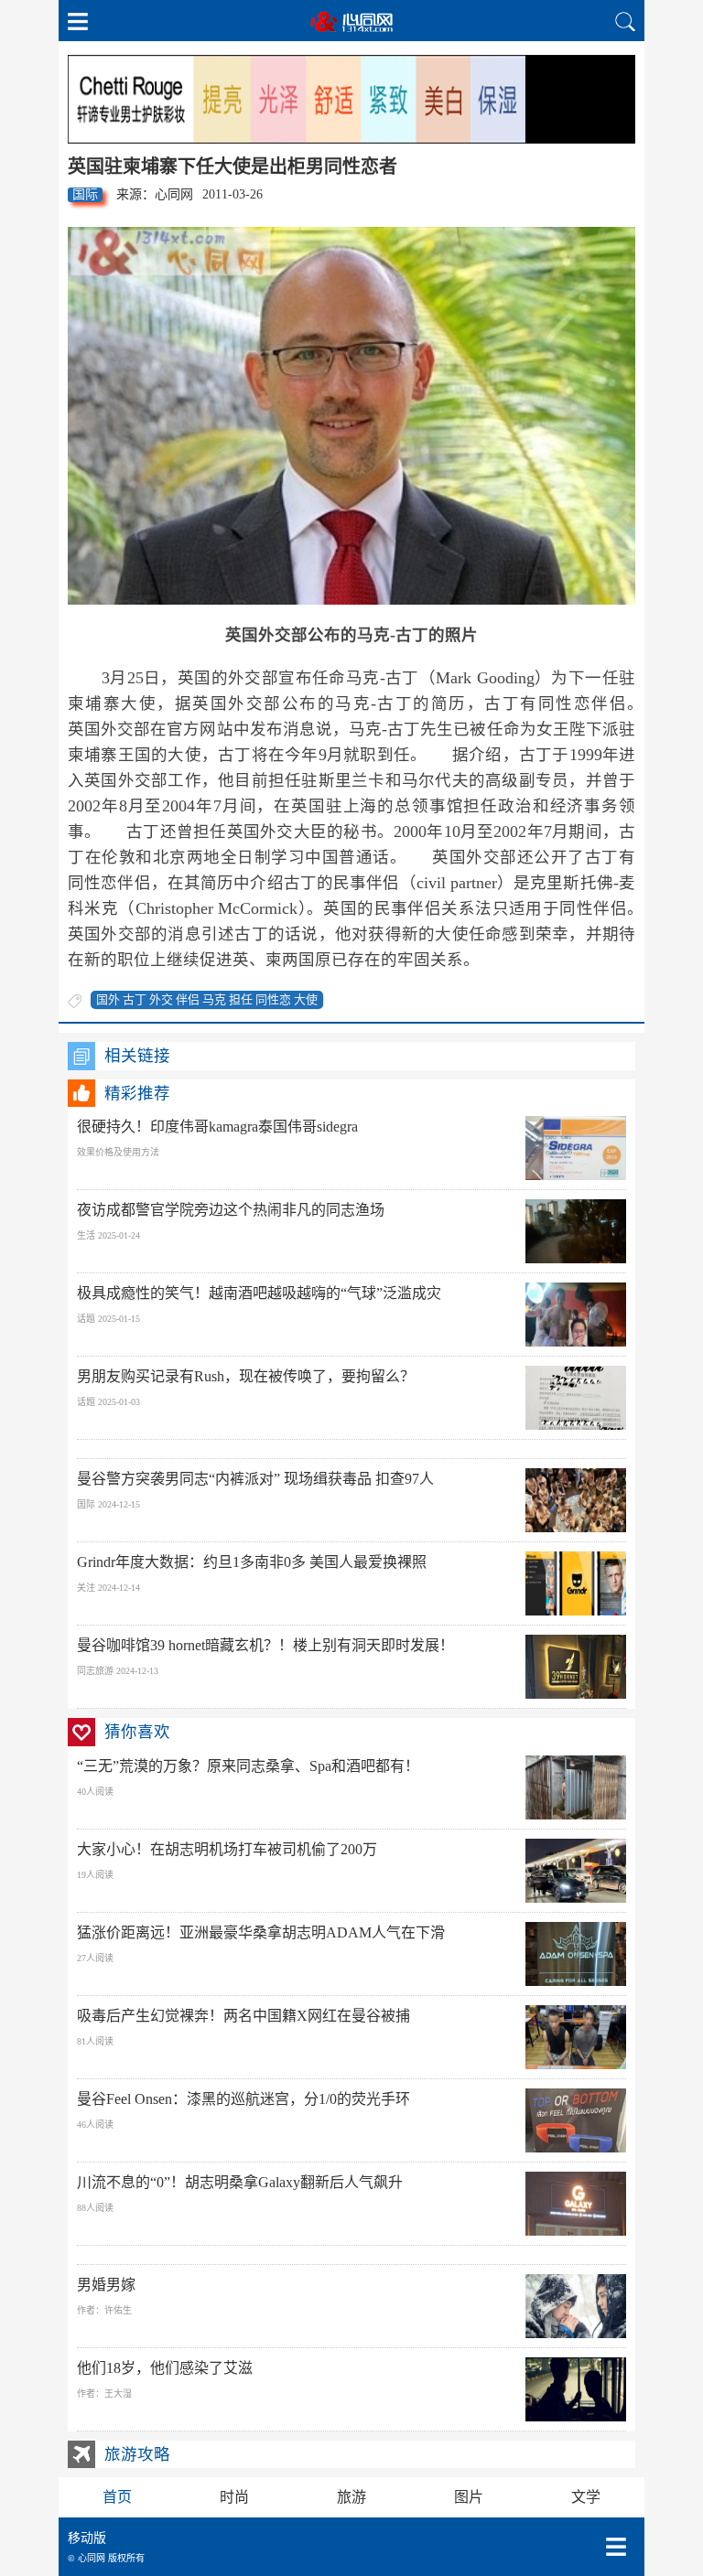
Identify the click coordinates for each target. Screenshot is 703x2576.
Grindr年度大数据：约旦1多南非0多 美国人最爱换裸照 (252, 1562)
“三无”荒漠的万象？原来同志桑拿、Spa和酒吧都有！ (248, 1766)
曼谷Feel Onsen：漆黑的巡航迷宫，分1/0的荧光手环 (243, 2099)
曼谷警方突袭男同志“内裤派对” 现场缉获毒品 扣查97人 (255, 1479)
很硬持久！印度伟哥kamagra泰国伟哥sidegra (217, 1127)
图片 (469, 2497)
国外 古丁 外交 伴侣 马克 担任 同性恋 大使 (207, 999)
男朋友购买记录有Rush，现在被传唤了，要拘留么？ (246, 1376)
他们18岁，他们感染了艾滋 (165, 2368)
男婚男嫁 (106, 2285)
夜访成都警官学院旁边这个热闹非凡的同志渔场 (231, 1210)
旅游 (351, 2497)
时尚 (234, 2497)
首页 (117, 2497)
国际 (85, 194)
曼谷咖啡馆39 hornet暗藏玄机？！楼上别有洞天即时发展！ (265, 1645)
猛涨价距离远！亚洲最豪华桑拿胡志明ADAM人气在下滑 (261, 1932)
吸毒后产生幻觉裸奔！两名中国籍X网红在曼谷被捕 (243, 2016)
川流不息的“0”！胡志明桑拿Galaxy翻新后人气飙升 (240, 2182)
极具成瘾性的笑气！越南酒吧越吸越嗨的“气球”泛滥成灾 (259, 1293)
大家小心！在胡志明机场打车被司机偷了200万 (227, 1849)
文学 (586, 2497)
